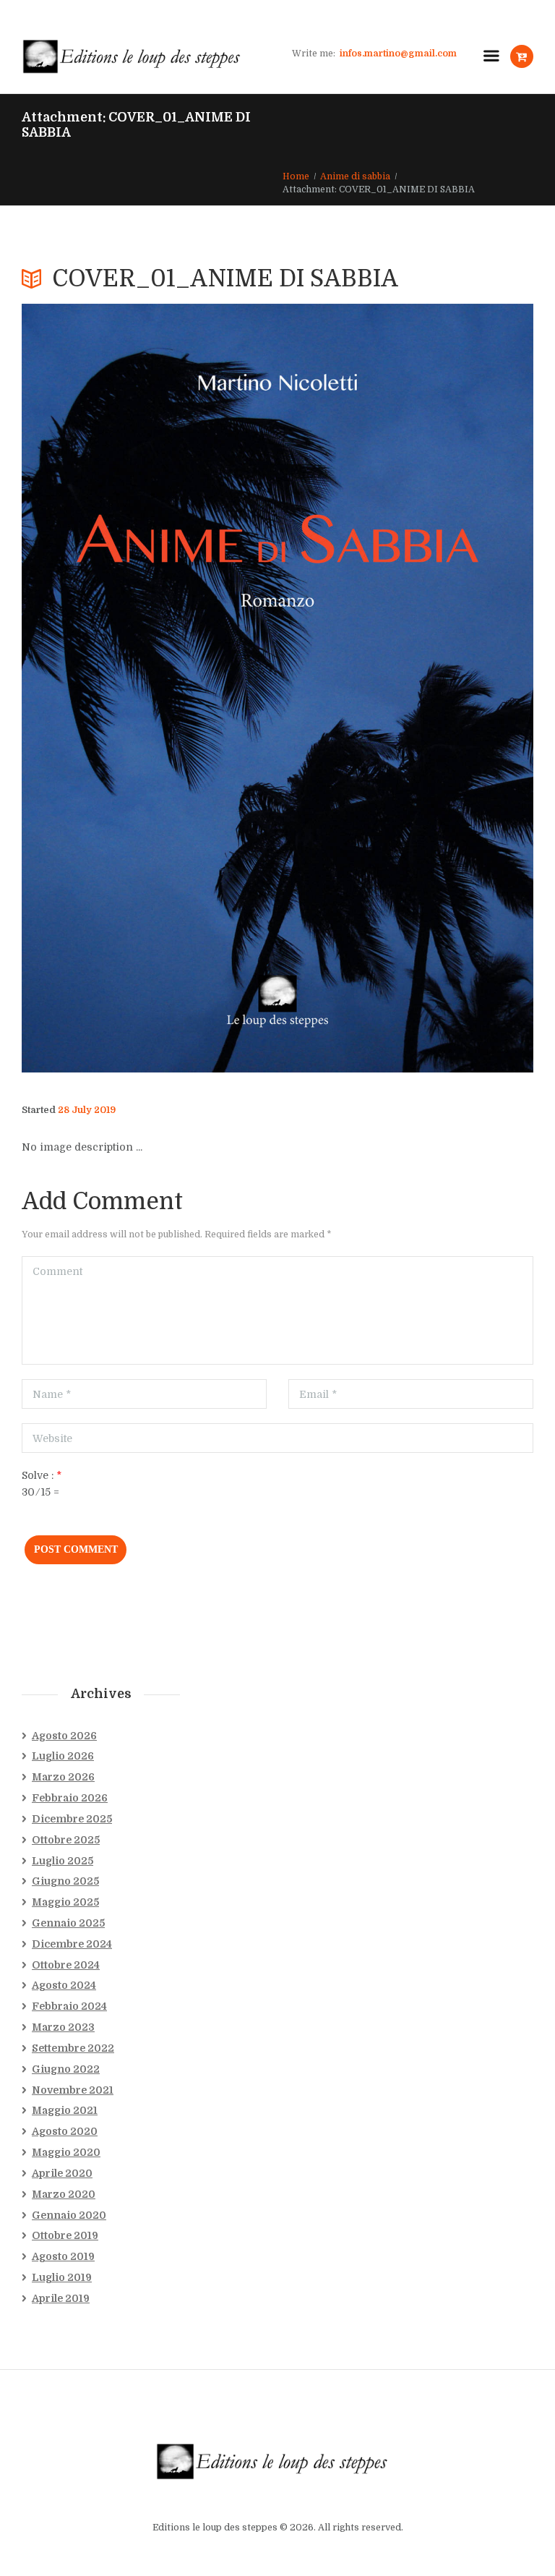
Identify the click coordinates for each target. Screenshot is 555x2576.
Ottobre (66, 1840)
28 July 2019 (87, 1110)
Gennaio (68, 1923)
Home (296, 176)
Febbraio (70, 1798)
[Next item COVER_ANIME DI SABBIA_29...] (405, 688)
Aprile (62, 2173)
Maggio (65, 1902)
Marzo (63, 1777)
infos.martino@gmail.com (398, 54)
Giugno (65, 1881)
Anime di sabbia (355, 176)
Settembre (73, 2048)
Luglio (63, 1756)
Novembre (73, 2090)
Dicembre (72, 1819)
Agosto (64, 1736)
